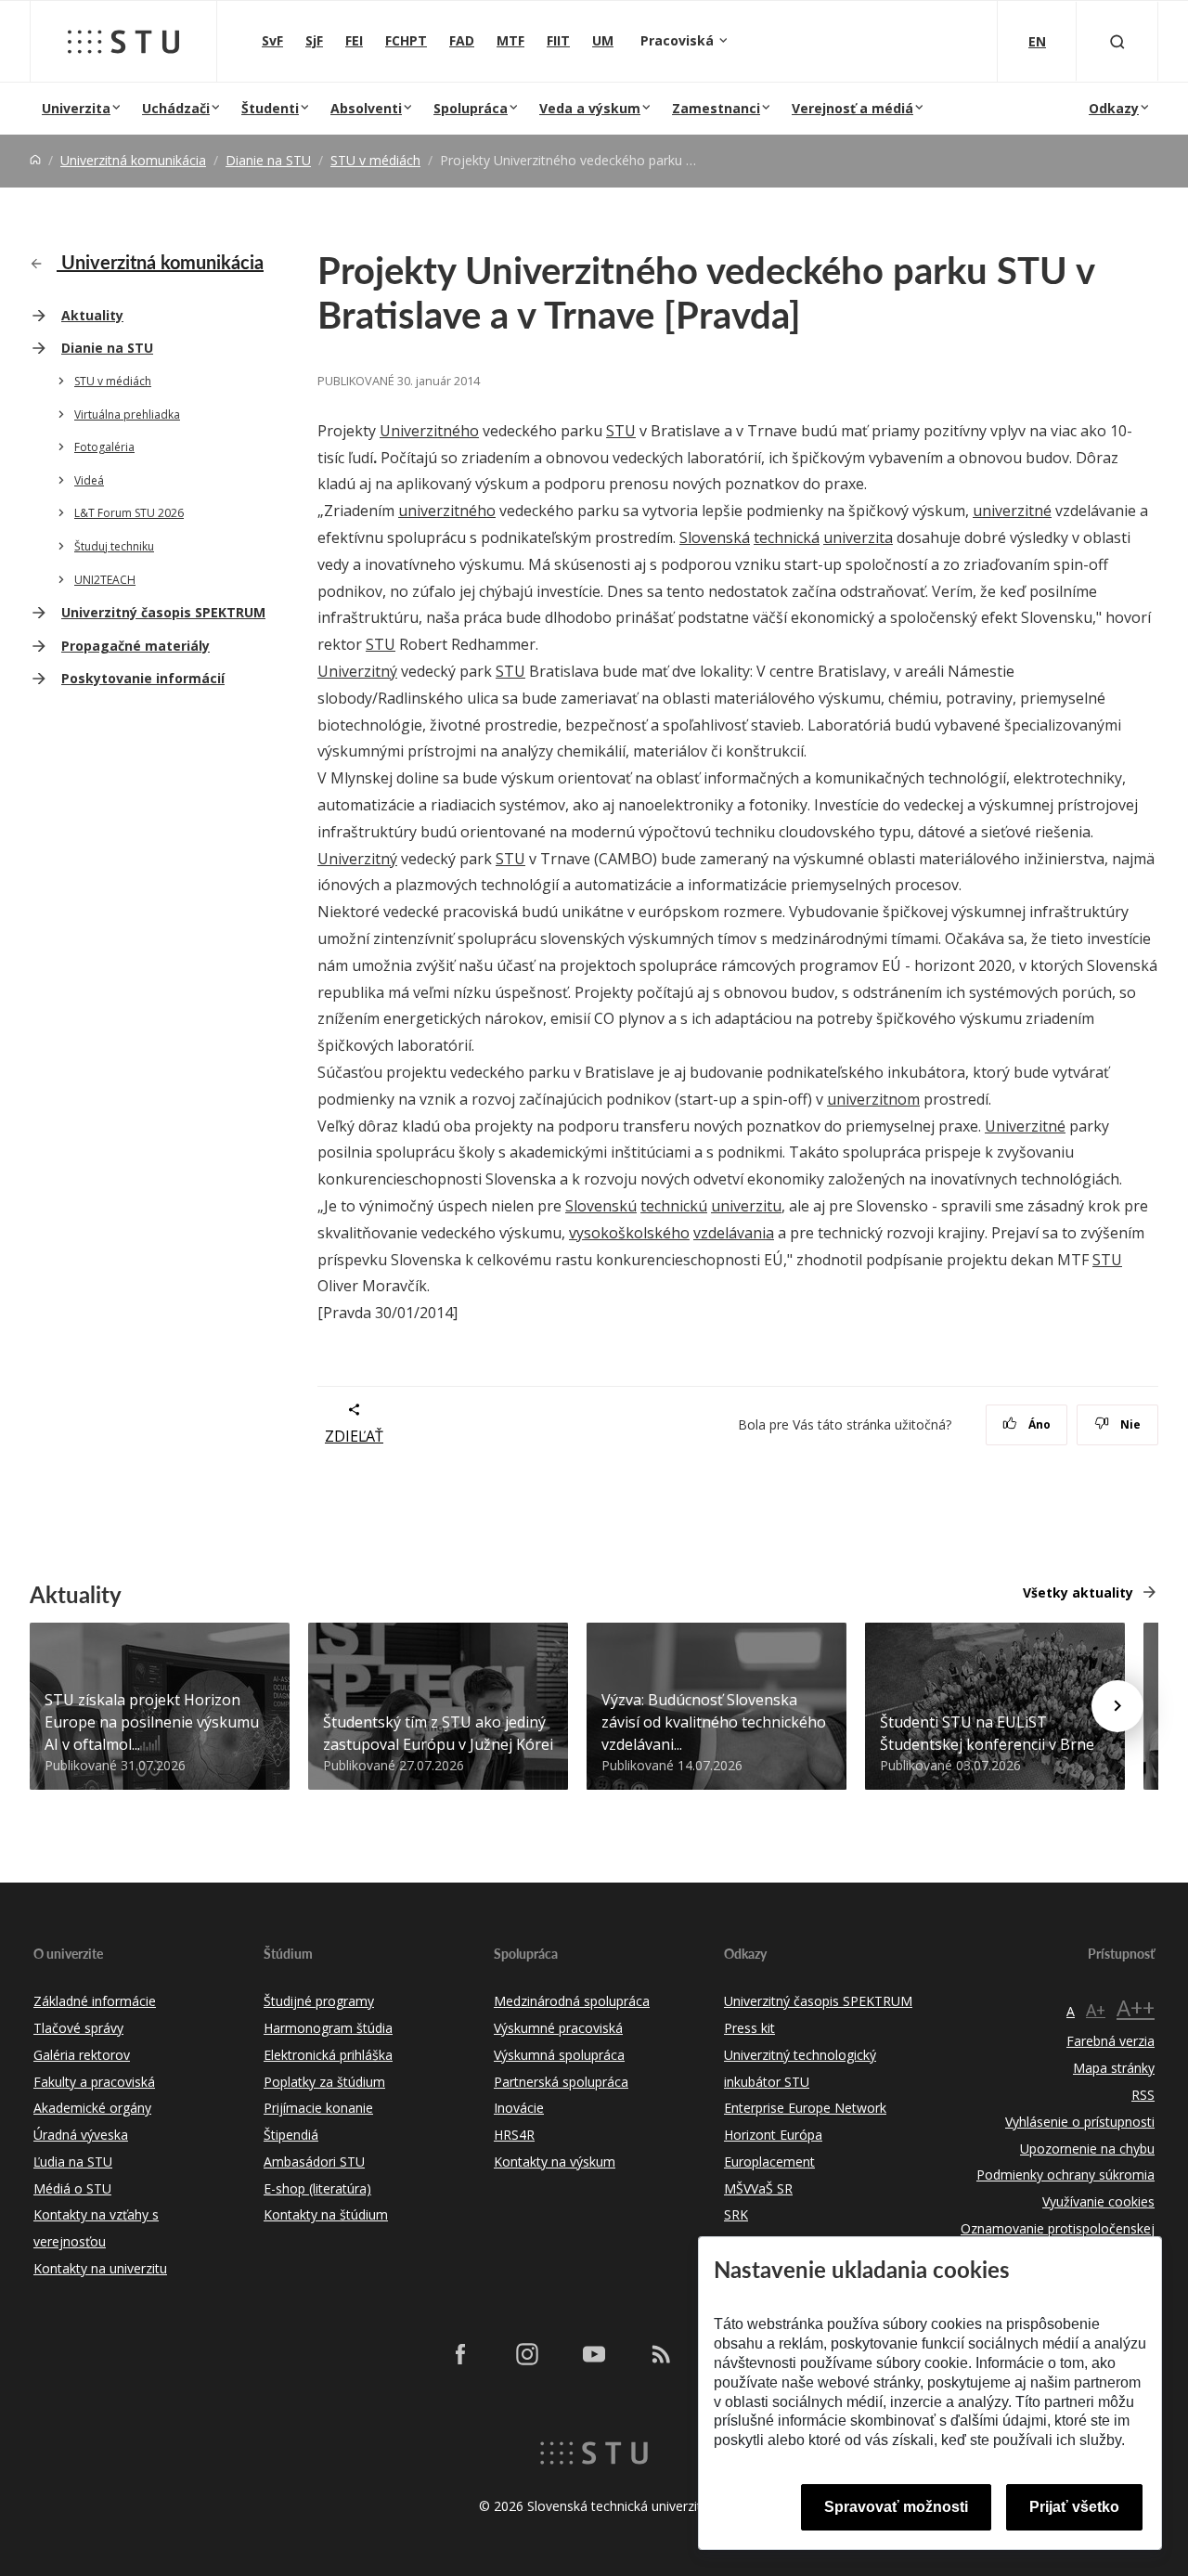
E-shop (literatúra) (317, 2188)
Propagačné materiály (136, 646)
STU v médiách (375, 160)
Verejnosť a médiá (852, 108)
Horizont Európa (773, 2135)
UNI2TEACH (105, 580)
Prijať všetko (1074, 2507)
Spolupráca (471, 108)
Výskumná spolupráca (559, 2055)
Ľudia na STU (73, 2162)
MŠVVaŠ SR (758, 2188)
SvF (272, 40)
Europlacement (769, 2162)
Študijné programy (319, 2001)
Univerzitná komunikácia (133, 160)
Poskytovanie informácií (143, 678)
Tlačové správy (78, 2028)
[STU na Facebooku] (460, 2354)
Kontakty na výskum (555, 2162)
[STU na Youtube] (594, 2354)
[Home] (35, 160)
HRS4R (514, 2135)
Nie (1129, 1424)
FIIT (558, 40)
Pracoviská (679, 40)
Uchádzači (176, 108)
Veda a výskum (590, 108)
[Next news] (1117, 1706)
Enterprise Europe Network (805, 2108)
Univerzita (76, 108)
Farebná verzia (1111, 2041)
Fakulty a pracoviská (94, 2082)
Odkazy (1114, 108)
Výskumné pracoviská (558, 2028)
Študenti (270, 108)
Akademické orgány (92, 2108)
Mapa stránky (1114, 2068)
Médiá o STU (72, 2188)
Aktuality (92, 315)
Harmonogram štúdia (328, 2028)
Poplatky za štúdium (324, 2082)
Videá (89, 480)
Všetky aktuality (1078, 1592)
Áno (1038, 1424)
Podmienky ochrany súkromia (1065, 2175)
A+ (1096, 2010)
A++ (1136, 2007)
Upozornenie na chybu (1087, 2149)
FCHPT (406, 40)
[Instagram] (527, 2354)
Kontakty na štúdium (326, 2214)
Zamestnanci (716, 108)
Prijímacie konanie (318, 2108)
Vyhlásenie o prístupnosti (1080, 2122)
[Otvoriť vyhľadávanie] (1117, 41)
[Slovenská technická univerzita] (123, 42)
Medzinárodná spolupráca (572, 2001)
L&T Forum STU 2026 (129, 513)
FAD (462, 40)
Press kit (749, 2028)
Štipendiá (291, 2135)
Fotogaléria (104, 447)
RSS (1143, 2095)
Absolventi (366, 108)
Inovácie (519, 2108)
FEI (354, 40)
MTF (510, 40)
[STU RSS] (661, 2354)
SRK (736, 2214)
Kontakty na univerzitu (100, 2268)
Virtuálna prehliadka (127, 414)
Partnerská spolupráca (561, 2082)
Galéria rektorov (82, 2055)
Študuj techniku (114, 546)
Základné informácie (95, 2001)
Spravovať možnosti (896, 2507)
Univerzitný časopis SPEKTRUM (163, 612)
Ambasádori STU (314, 2162)
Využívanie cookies (1098, 2201)
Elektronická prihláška (328, 2055)
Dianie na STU (268, 160)
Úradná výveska (81, 2135)
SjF (314, 40)
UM (603, 40)
